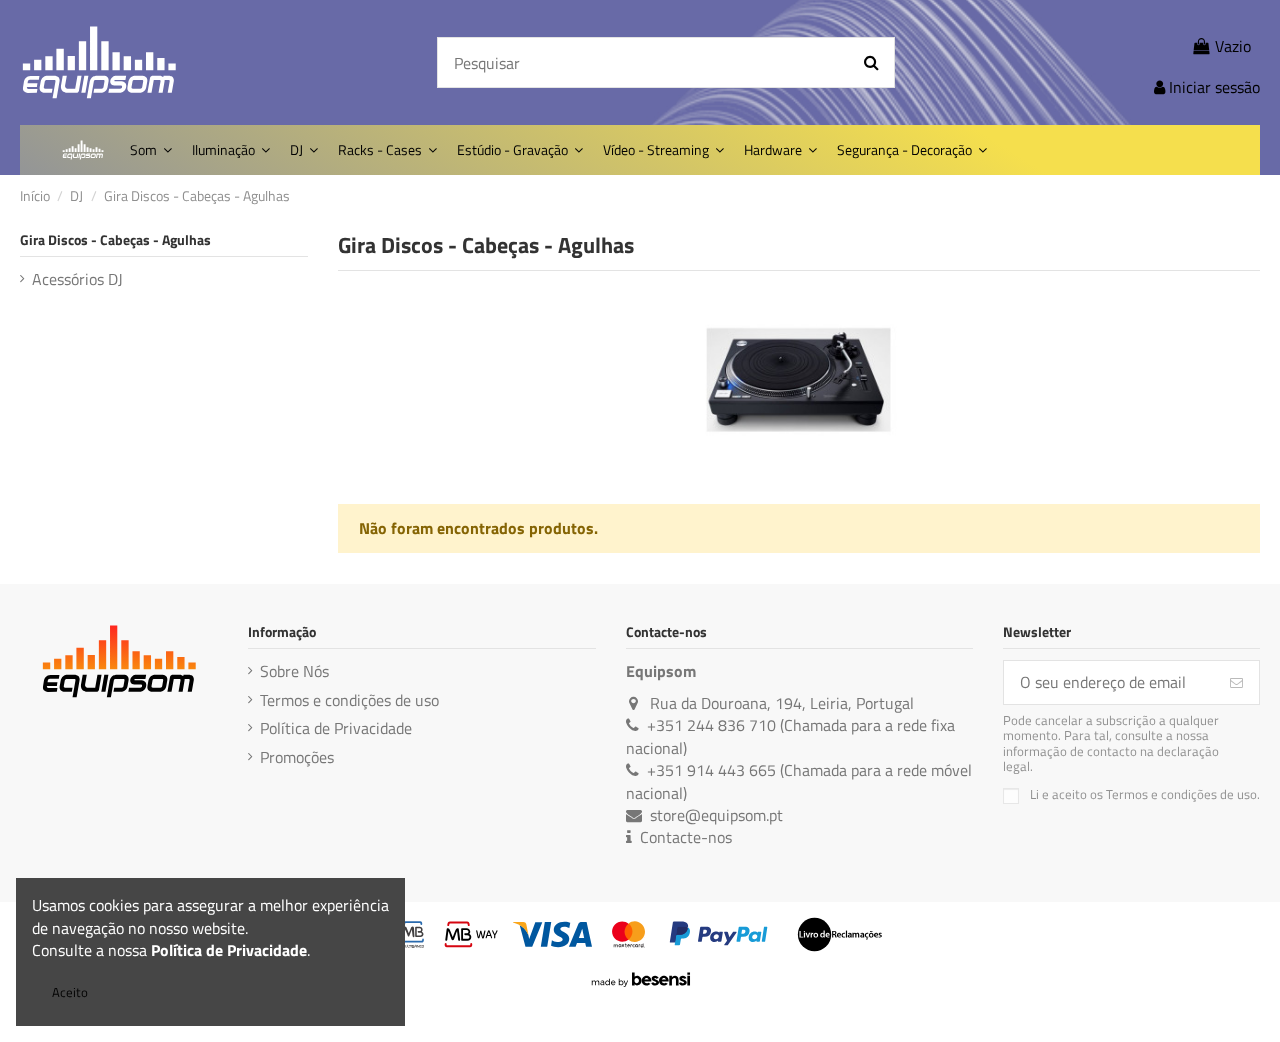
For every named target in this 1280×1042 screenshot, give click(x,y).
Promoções (297, 757)
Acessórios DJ (77, 279)
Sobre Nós (294, 671)
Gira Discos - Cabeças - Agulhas (115, 239)
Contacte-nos (686, 837)
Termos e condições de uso (349, 700)
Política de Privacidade (336, 728)
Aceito (70, 992)
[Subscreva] (1236, 682)
